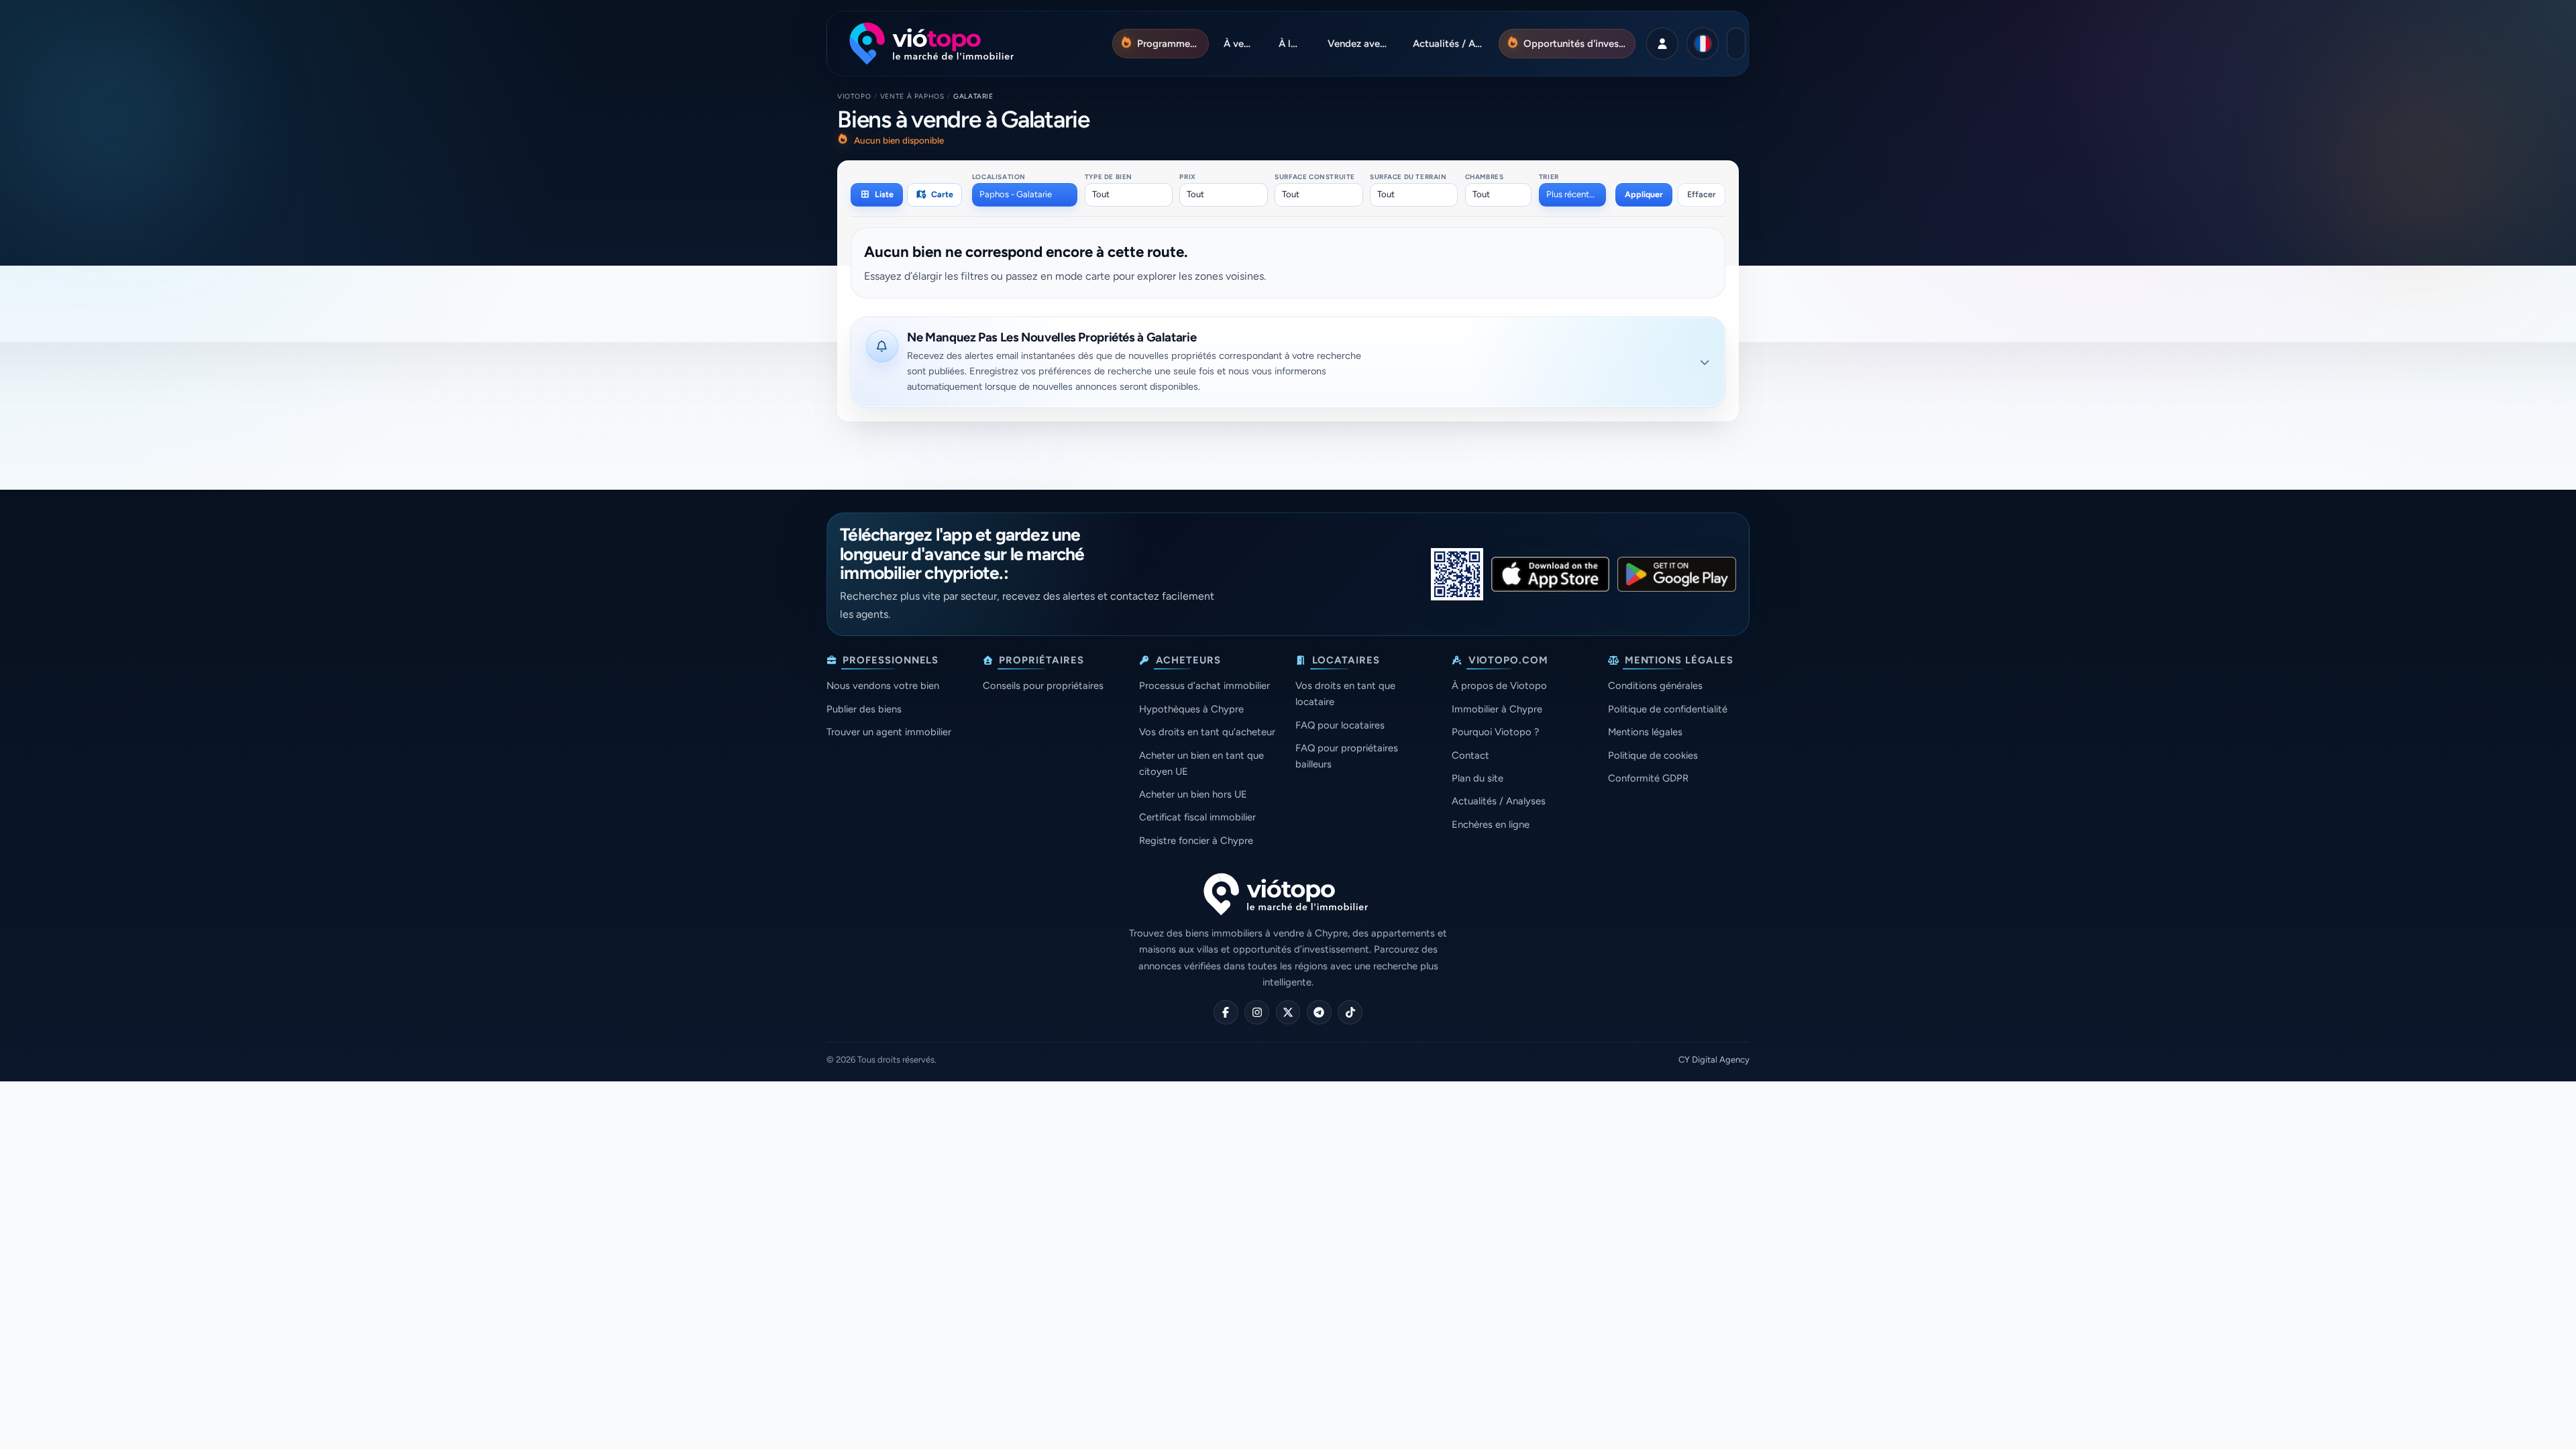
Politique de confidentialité (1668, 709)
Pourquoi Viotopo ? (1495, 732)
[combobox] (1025, 195)
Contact (1470, 755)
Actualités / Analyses (1499, 801)
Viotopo (854, 96)
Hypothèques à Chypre (1191, 709)
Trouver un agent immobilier (889, 732)
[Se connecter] (1662, 44)
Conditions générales (1655, 686)
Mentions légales (1645, 732)
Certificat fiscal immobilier (1197, 817)
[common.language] (1703, 44)
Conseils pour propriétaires (1043, 686)
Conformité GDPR (1648, 778)
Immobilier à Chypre (1497, 709)
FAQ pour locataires (1340, 725)
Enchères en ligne (1491, 824)
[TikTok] (1350, 1013)
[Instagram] (1257, 1013)
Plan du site (1478, 778)
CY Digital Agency (1714, 1060)
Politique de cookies (1653, 755)
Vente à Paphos (912, 96)
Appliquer (1644, 194)
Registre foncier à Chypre (1196, 841)
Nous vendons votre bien (883, 686)
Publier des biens (864, 709)
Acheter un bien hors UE (1193, 794)
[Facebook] (1226, 1013)
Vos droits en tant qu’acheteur (1207, 732)
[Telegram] (1319, 1013)
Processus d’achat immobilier (1204, 686)
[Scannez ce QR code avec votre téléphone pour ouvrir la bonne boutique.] (1457, 574)
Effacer (1702, 194)
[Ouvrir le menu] (1736, 44)
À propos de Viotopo (1499, 686)
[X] (1288, 1013)
